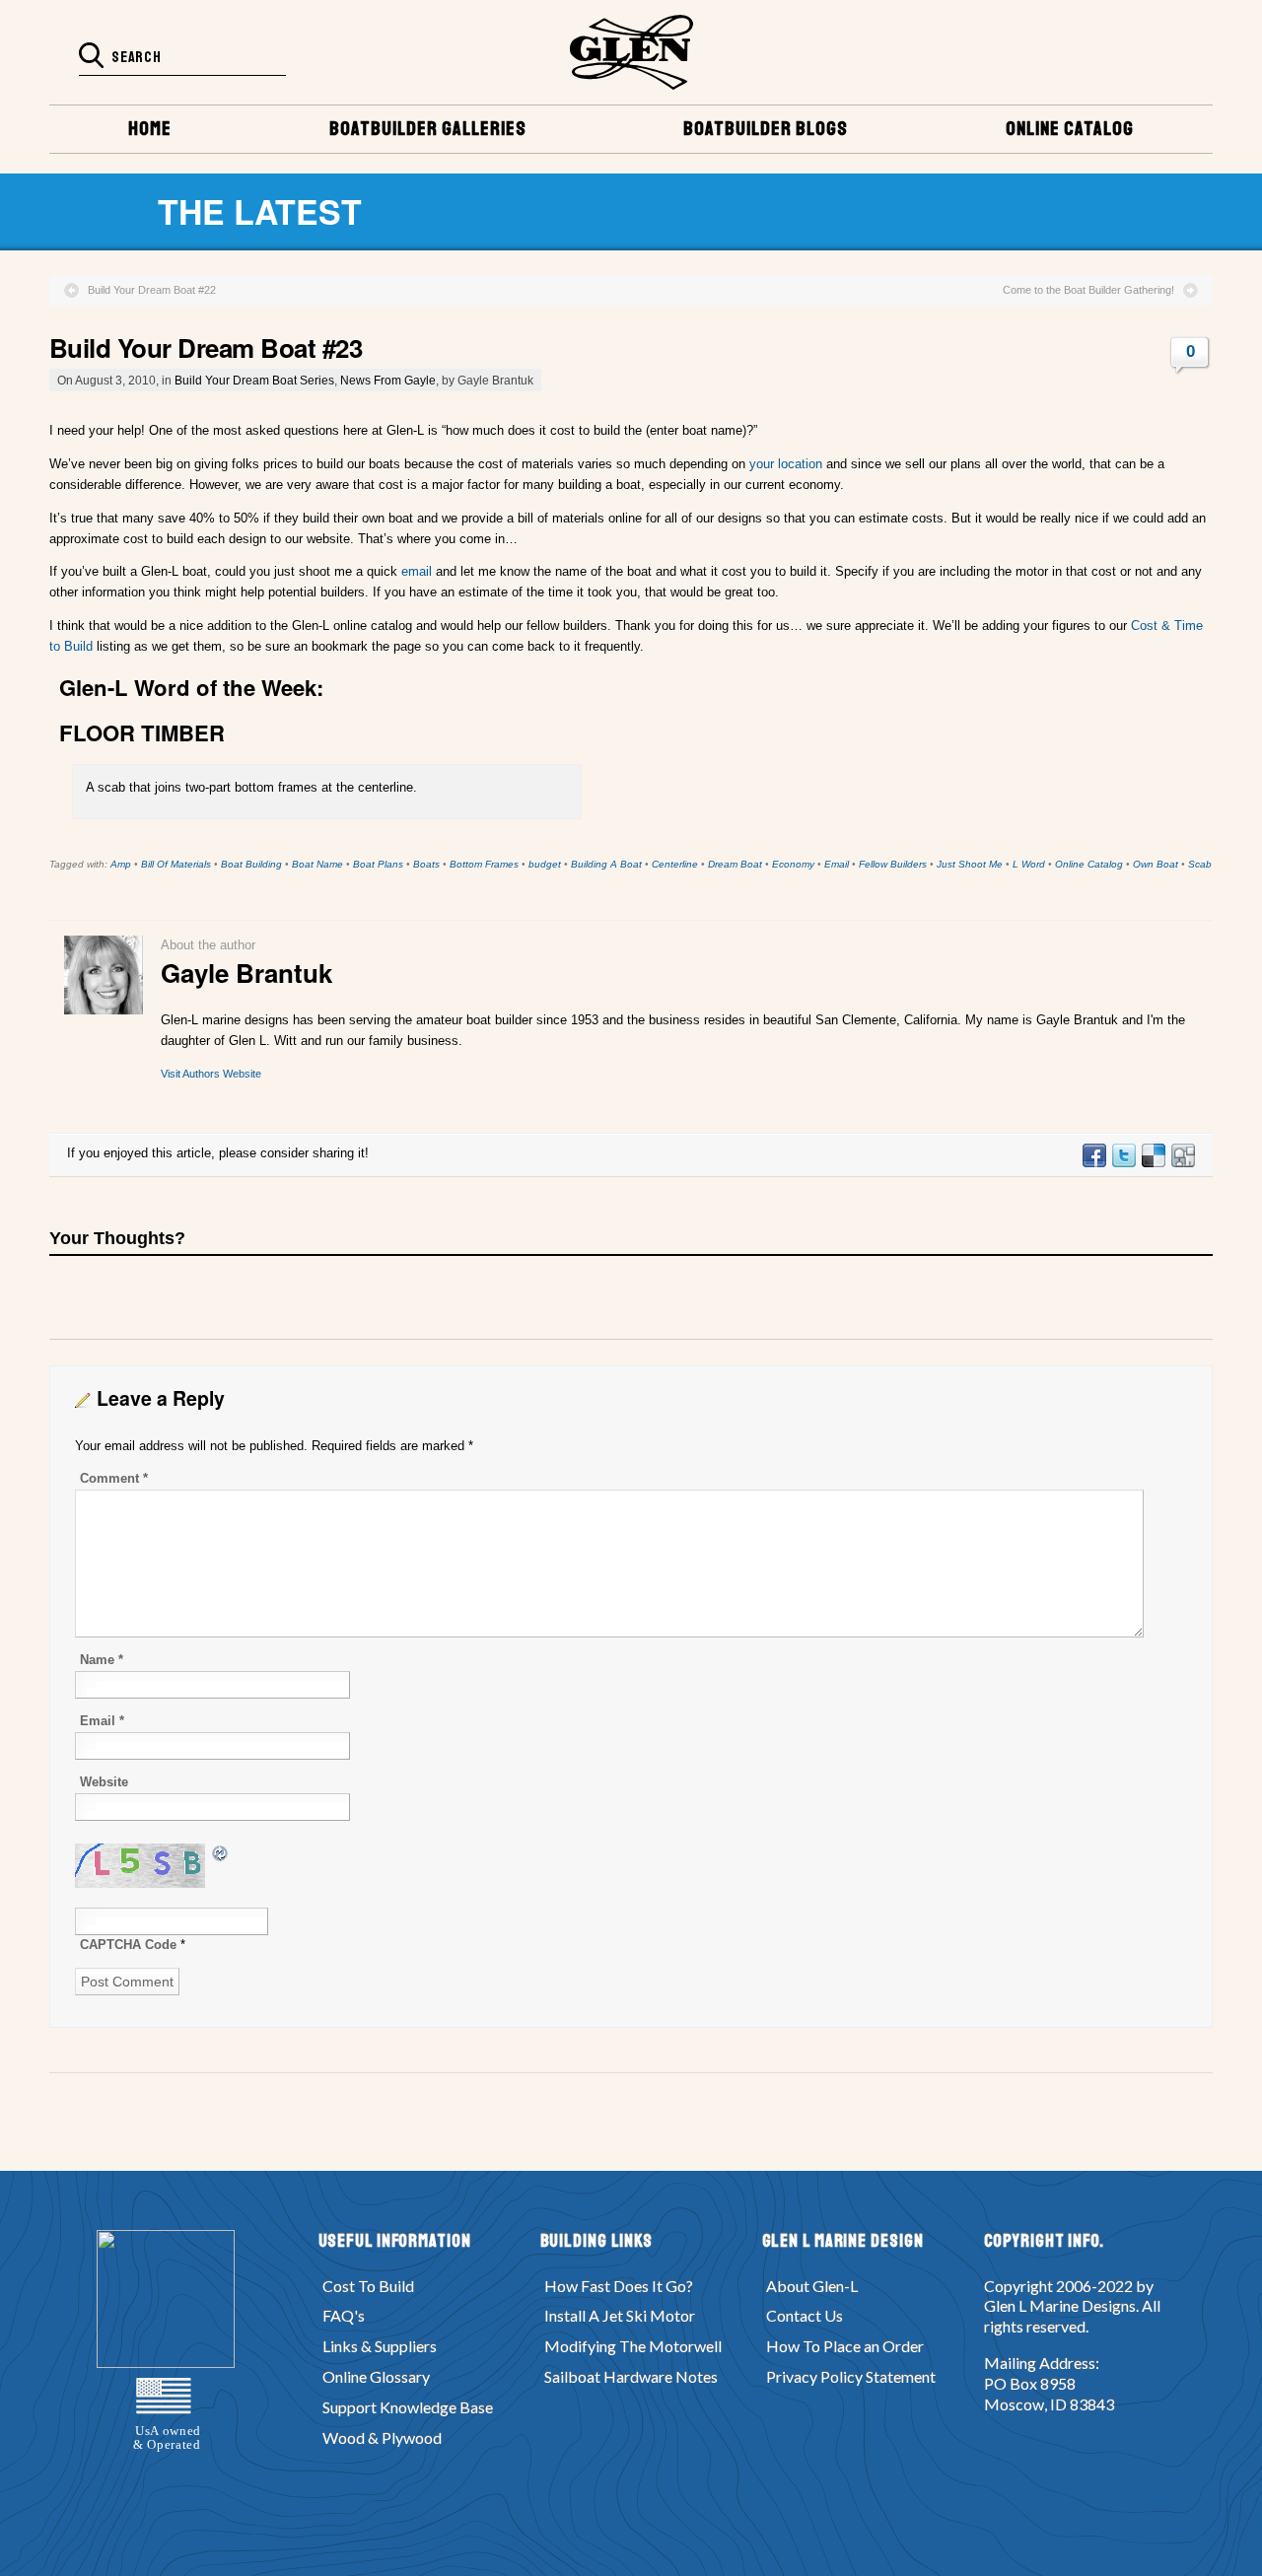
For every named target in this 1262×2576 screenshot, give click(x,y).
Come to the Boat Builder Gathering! (1088, 290)
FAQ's (344, 2315)
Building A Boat (606, 864)
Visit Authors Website (211, 1074)
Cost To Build (368, 2286)
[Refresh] (221, 1852)
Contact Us (805, 2315)
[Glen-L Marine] (631, 52)
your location (788, 464)
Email (837, 864)
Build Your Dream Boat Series (254, 380)
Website (104, 1782)
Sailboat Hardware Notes (631, 2376)
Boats (426, 864)
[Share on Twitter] (1123, 1163)
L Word (1029, 864)
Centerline (675, 864)
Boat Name (317, 864)
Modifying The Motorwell (633, 2346)
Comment (114, 1478)
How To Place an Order (845, 2346)
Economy (793, 864)
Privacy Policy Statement (851, 2376)
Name (102, 1660)
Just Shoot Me (970, 864)
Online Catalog (1089, 864)
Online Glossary (376, 2376)
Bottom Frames (484, 864)
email (417, 571)
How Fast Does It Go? (619, 2286)
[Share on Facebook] (1093, 1163)
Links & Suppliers (380, 2346)
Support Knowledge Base (408, 2407)
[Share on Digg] (1182, 1163)
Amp (121, 864)
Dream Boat (735, 864)
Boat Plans (378, 864)
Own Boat (1156, 864)
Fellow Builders (893, 864)
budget (545, 864)
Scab (1200, 864)
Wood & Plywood (382, 2437)
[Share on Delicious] (1153, 1163)
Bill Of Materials (176, 864)
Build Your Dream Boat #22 (152, 290)
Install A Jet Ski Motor (620, 2315)
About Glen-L (812, 2286)
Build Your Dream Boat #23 (206, 348)
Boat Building (251, 864)
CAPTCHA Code (128, 1945)
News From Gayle (388, 380)
